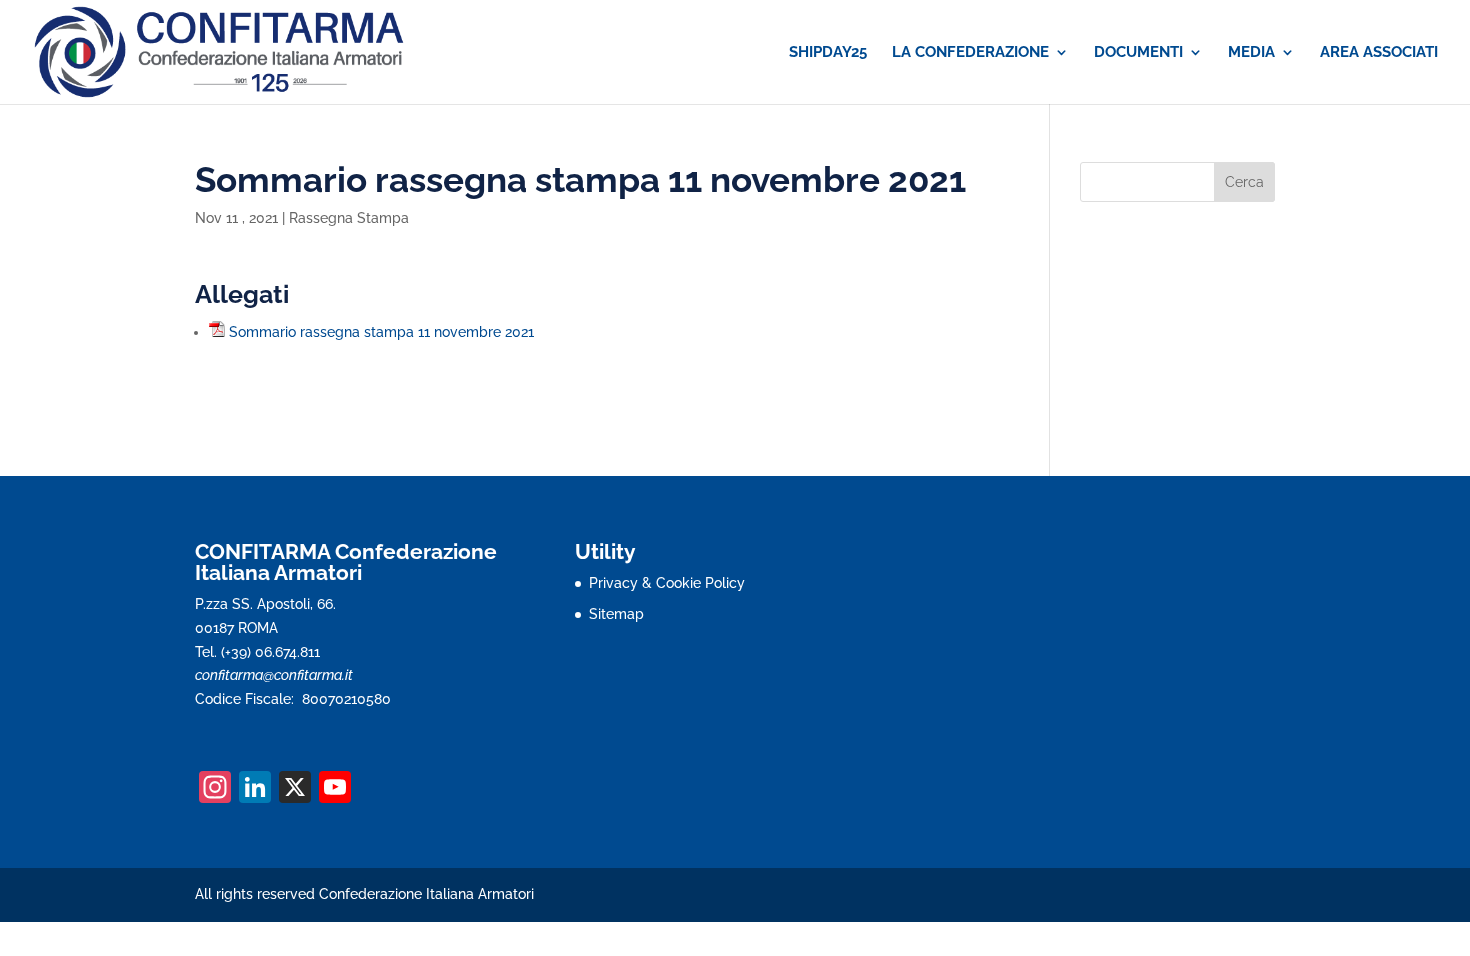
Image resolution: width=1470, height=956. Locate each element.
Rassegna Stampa (349, 218)
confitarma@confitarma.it (274, 675)
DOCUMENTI (1138, 53)
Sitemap (616, 614)
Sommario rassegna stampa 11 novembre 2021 (381, 332)
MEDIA (1251, 53)
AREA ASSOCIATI (1379, 53)
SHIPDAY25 (828, 53)
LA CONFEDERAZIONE (970, 53)
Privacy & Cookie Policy (667, 583)
